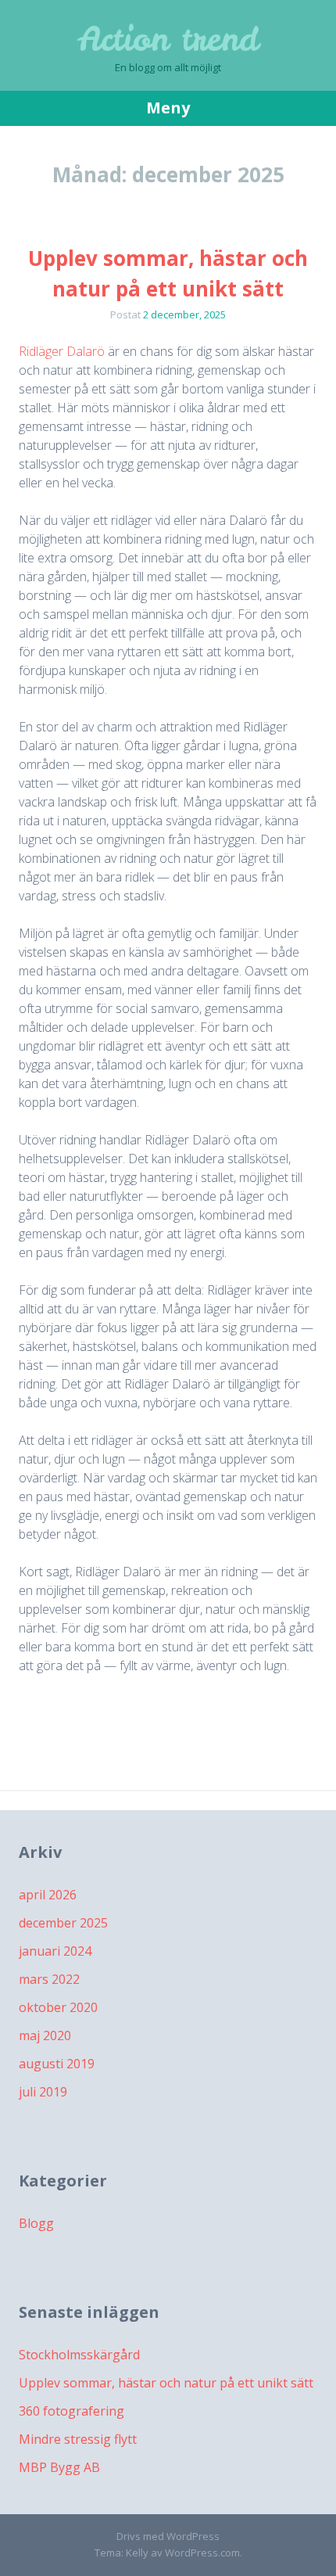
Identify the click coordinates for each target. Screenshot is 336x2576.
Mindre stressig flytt (78, 2439)
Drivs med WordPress (168, 2536)
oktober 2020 (58, 2007)
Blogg (36, 2223)
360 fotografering (71, 2411)
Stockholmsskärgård (79, 2355)
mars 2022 (49, 1979)
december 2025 (63, 1923)
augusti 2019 (57, 2064)
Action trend (168, 39)
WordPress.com (202, 2553)
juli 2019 (43, 2092)
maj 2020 (45, 2035)
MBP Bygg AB (59, 2467)
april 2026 (48, 1895)
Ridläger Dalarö (62, 351)
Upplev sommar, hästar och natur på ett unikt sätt (166, 2383)
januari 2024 (55, 1951)
